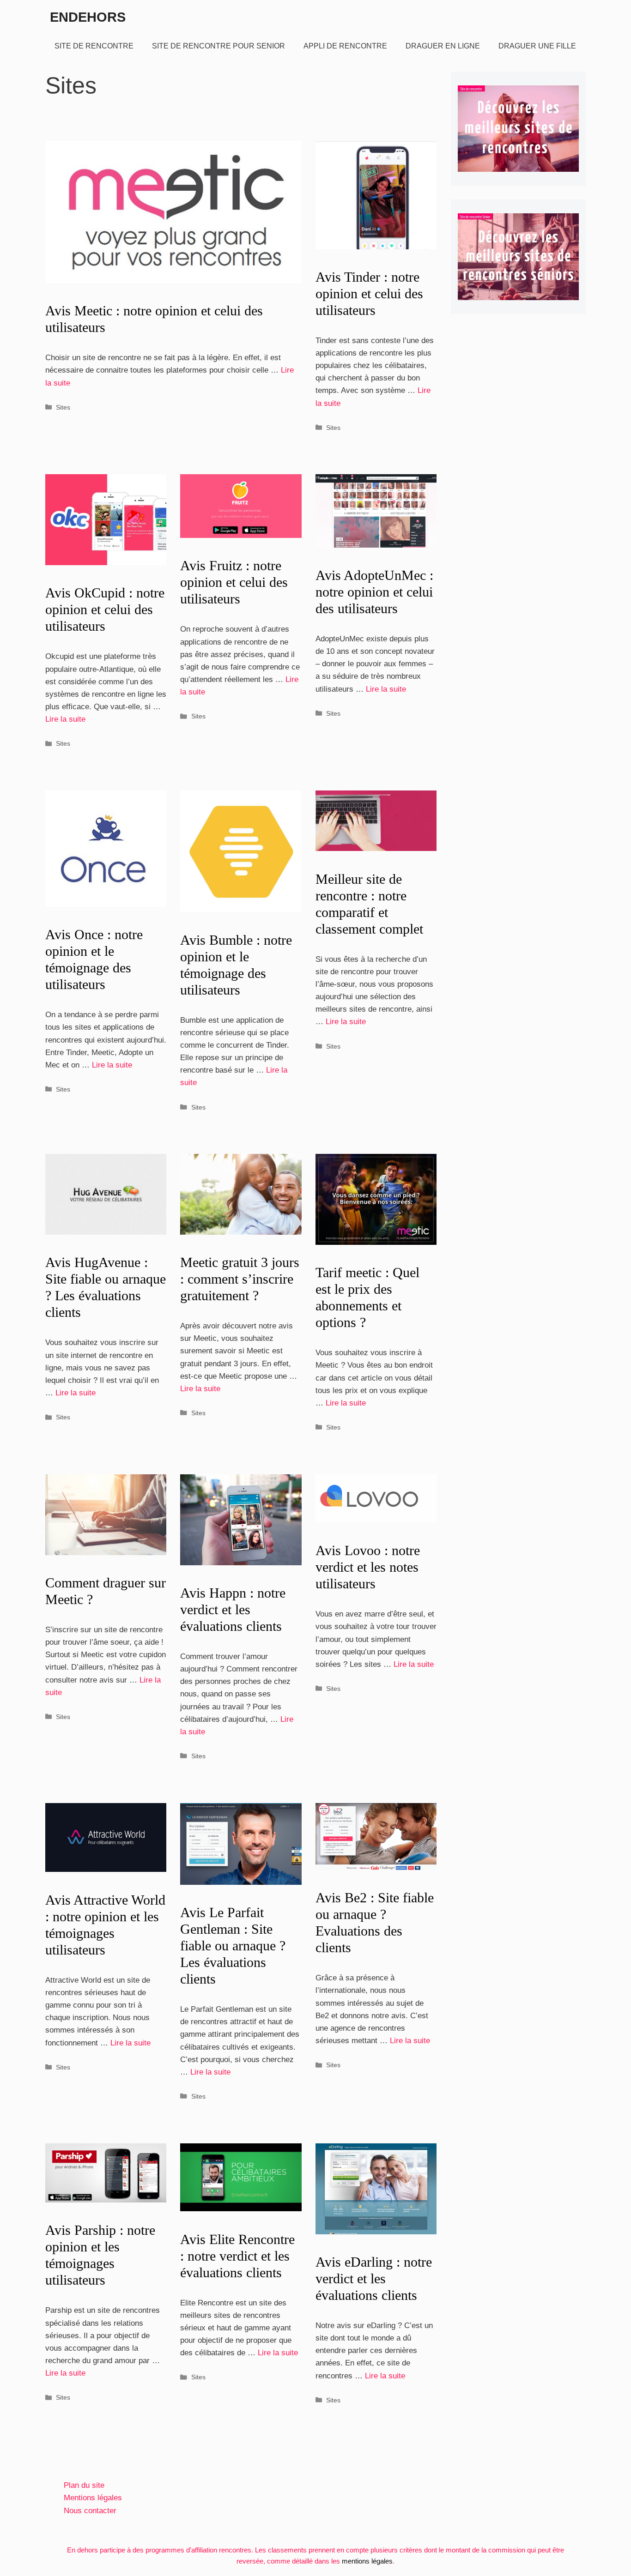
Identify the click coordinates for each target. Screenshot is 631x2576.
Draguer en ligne (443, 46)
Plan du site (84, 2485)
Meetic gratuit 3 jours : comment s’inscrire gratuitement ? (240, 1279)
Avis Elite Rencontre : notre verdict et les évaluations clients (237, 2256)
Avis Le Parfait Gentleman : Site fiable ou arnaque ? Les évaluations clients (233, 1946)
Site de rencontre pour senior (218, 46)
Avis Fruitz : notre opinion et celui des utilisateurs (234, 582)
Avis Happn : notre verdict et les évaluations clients (233, 1609)
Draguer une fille (537, 46)
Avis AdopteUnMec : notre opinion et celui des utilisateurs (374, 592)
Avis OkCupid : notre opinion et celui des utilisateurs (105, 609)
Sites (63, 407)
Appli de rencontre (345, 46)
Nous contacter (90, 2511)
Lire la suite (65, 719)
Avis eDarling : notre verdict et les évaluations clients (374, 2278)
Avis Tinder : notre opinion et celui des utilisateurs (369, 293)
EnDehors (88, 17)
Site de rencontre (94, 46)
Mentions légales (93, 2498)
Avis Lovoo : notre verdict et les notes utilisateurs (368, 1567)
